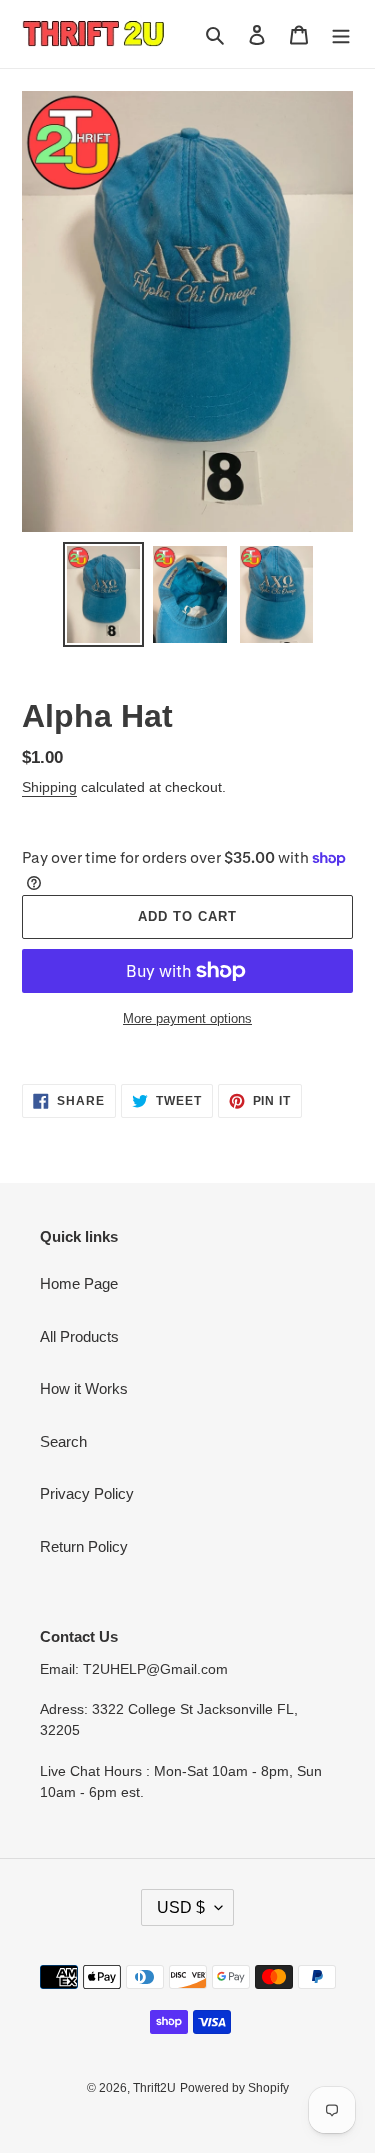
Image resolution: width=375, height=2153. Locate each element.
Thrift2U (154, 2088)
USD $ (181, 1907)
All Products (79, 1336)
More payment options (187, 1018)
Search (63, 1441)
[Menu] (341, 34)
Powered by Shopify (234, 2088)
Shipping (49, 787)
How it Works (84, 1388)
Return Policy (84, 1546)
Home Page (79, 1283)
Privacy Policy (87, 1493)
